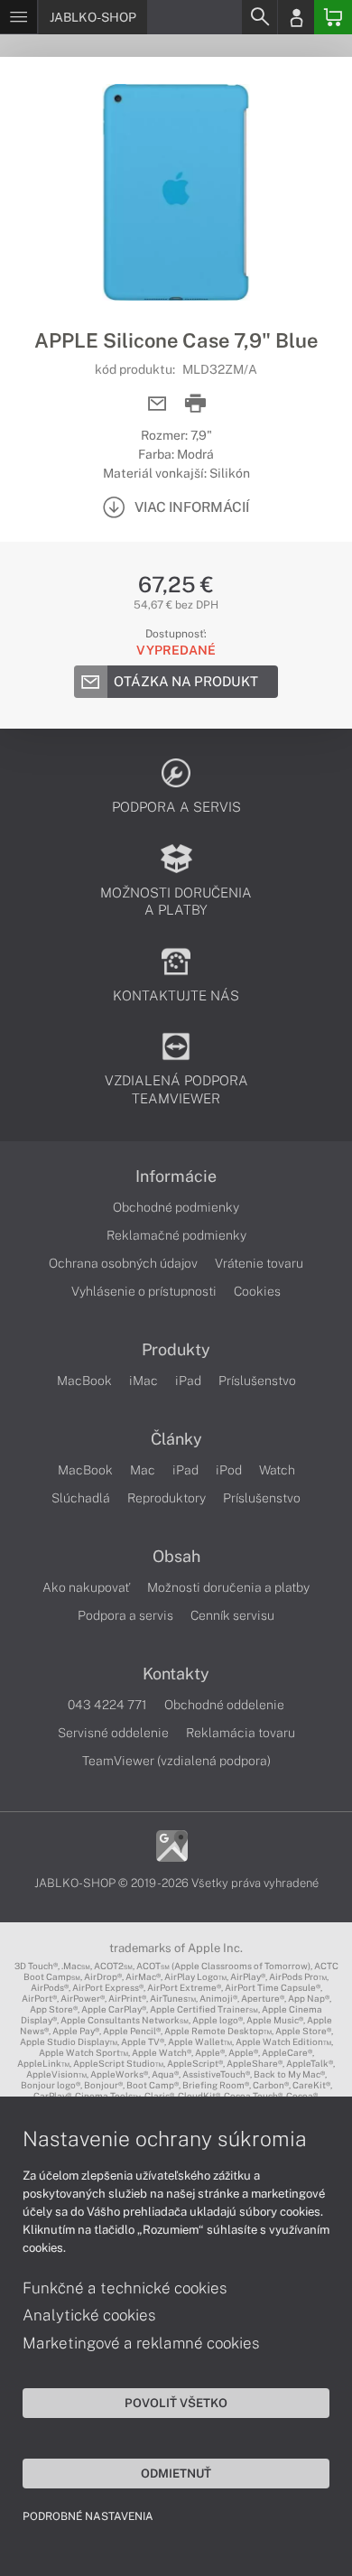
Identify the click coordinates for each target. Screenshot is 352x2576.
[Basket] (333, 17)
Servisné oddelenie (113, 1733)
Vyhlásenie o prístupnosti (144, 1291)
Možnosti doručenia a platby (228, 1587)
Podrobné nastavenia (88, 2516)
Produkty (176, 1350)
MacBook (84, 1381)
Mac (143, 1470)
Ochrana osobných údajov (123, 1263)
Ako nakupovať (86, 1587)
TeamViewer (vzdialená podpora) (176, 1761)
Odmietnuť (176, 2473)
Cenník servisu (232, 1615)
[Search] (259, 17)
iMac (144, 1381)
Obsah (176, 1557)
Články (176, 1439)
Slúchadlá (81, 1498)
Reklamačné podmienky (176, 1235)
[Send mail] (157, 404)
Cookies (257, 1291)
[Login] (296, 17)
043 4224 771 (107, 1705)
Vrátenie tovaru (259, 1263)
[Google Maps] (172, 1845)
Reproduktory (167, 1498)
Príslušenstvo (257, 1381)
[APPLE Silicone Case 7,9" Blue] (176, 192)
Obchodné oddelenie (224, 1705)
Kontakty (176, 1674)
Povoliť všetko (176, 2403)
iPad (188, 1381)
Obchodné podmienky (176, 1207)
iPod (229, 1470)
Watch (277, 1470)
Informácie (176, 1176)
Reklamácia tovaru (241, 1733)
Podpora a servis (125, 1615)
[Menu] (19, 17)
